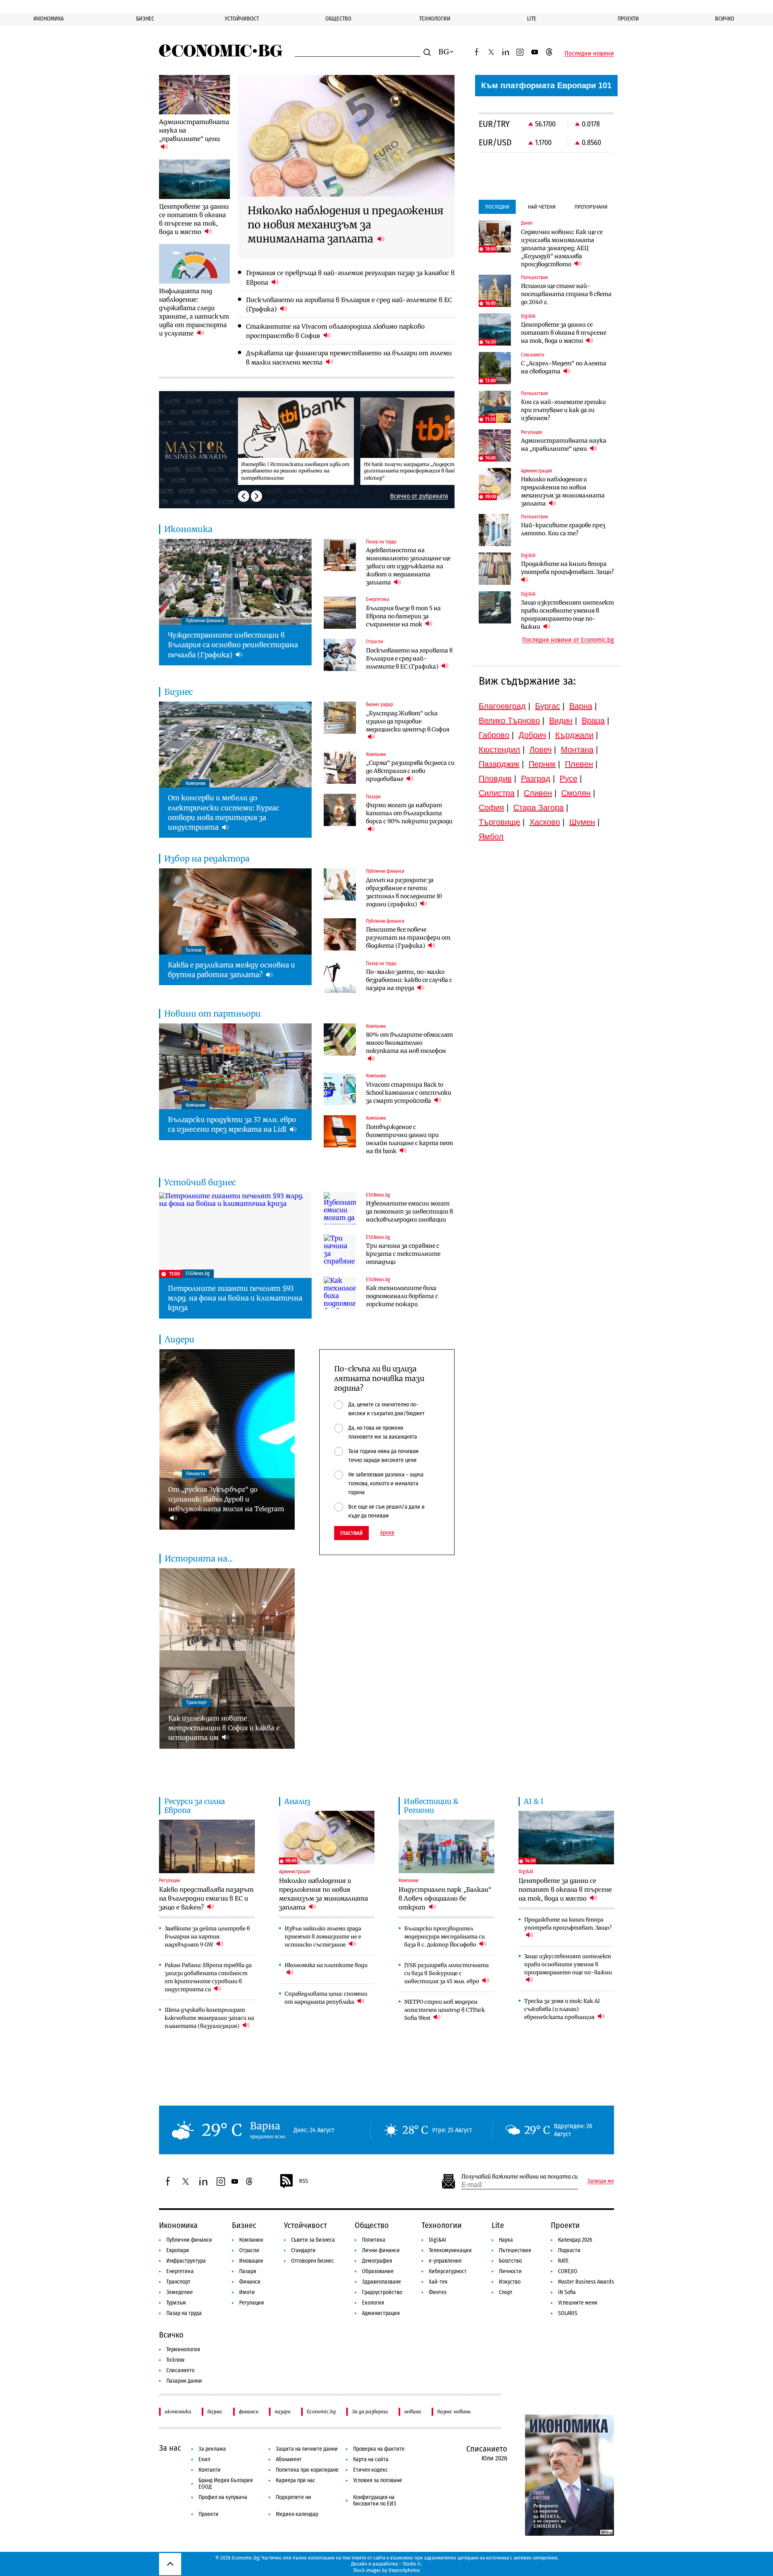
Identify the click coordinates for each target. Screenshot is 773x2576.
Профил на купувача (223, 2497)
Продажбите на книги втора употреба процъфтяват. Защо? (567, 568)
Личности (510, 2271)
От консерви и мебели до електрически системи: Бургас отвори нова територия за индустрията (224, 813)
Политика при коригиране (307, 2470)
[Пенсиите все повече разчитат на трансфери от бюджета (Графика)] (340, 934)
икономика (178, 2411)
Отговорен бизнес (312, 2261)
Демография (377, 2261)
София (491, 808)
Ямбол (491, 837)
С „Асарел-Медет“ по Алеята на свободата (564, 367)
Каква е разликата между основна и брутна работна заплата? (231, 970)
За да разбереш (370, 2411)
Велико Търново (509, 721)
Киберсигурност (448, 2271)
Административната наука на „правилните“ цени (564, 445)
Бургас (548, 706)
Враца (593, 721)
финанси (249, 2411)
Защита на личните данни (307, 2449)
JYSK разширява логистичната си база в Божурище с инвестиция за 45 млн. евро (446, 1973)
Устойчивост (242, 19)
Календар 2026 (575, 2240)
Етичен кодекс (370, 2470)
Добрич (532, 735)
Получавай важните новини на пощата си (520, 2177)
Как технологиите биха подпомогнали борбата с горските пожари (402, 1296)
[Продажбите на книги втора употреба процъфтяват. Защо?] (495, 569)
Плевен (579, 764)
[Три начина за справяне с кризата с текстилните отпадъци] (340, 1251)
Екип (204, 2459)
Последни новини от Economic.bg (568, 640)
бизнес (215, 2411)
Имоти (247, 2292)
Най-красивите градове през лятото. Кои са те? (563, 529)
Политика (374, 2240)
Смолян (576, 793)
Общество (338, 19)
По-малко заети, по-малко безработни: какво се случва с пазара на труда (409, 980)
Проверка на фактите (379, 2449)
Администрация (381, 2313)
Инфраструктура (186, 2261)
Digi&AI (437, 2240)
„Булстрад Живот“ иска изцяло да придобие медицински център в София (408, 721)
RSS (304, 2181)
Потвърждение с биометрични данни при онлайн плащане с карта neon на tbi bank (409, 1139)
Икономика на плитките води (326, 1965)
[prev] (244, 496)
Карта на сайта (371, 2459)
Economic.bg (321, 2411)
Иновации (251, 2261)
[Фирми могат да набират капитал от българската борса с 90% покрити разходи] (340, 810)
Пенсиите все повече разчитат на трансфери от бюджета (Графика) (408, 938)
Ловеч (540, 750)
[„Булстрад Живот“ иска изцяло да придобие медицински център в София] (340, 718)
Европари (178, 2250)
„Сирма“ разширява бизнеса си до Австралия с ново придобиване (410, 771)
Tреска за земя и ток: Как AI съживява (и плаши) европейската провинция (562, 2009)
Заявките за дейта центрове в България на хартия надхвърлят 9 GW (207, 1937)
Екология (373, 2303)
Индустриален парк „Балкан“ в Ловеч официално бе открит (445, 1898)
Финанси (250, 2282)
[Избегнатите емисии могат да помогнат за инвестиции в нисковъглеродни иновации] (340, 1208)
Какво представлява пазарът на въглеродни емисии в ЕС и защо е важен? (206, 1898)
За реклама (212, 2449)
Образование (378, 2271)
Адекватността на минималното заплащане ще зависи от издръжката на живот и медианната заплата (408, 566)
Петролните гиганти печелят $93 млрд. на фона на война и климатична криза (235, 1298)
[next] (256, 496)
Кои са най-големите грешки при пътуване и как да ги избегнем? (563, 410)
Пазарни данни (184, 2381)
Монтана (577, 750)
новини (413, 2411)
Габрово (494, 735)
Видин (561, 721)
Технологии (435, 19)
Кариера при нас (296, 2480)
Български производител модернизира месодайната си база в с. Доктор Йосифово (444, 1937)
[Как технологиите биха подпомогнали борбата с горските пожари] (340, 1293)
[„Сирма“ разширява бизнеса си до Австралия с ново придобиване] (340, 768)
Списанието (180, 2370)
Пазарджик (499, 764)
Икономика (49, 19)
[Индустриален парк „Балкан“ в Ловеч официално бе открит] (446, 1847)
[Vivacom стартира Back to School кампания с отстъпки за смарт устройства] (340, 1089)
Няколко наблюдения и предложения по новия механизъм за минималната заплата (563, 491)
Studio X (411, 2564)
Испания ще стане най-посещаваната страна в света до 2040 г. (566, 294)
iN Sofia (567, 2292)
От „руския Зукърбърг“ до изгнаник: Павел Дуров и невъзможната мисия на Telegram (226, 1499)
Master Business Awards (586, 2282)
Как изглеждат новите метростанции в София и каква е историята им (224, 1728)
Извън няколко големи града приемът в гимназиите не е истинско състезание (323, 1937)
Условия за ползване (378, 2480)
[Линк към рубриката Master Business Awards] (198, 449)
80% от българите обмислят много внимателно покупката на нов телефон (409, 1043)
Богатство (510, 2261)
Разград (536, 779)
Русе (568, 779)
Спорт (506, 2292)
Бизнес (145, 19)
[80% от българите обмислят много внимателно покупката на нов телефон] (340, 1040)
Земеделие (180, 2292)
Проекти (628, 19)
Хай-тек (438, 2282)
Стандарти (303, 2250)
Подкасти (569, 2250)
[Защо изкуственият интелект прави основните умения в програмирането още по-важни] (495, 607)
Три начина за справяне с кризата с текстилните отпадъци (403, 1254)
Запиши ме (601, 2181)
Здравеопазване (381, 2282)
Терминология (183, 2349)
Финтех (438, 2292)
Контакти (210, 2470)
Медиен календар (297, 2514)
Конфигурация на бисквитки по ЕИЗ (375, 2500)
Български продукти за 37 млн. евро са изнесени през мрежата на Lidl (232, 1124)
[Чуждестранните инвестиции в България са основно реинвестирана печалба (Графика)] (235, 582)
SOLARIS (568, 2313)
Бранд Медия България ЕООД (226, 2484)
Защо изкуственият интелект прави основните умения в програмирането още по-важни (567, 615)
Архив (387, 1533)
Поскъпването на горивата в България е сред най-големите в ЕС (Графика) (409, 658)
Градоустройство (382, 2292)
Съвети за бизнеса (313, 2240)
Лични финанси (381, 2250)
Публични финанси (189, 2240)
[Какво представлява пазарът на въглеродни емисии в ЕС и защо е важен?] (207, 1847)
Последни (497, 207)
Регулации (252, 2303)
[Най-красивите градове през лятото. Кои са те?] (495, 530)
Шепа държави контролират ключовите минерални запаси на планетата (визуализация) (209, 2018)
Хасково (545, 822)
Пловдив (495, 779)
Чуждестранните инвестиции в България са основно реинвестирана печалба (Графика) (233, 645)
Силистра (497, 793)
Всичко (725, 19)
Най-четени (542, 207)
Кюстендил (499, 750)
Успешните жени (578, 2303)
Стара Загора (538, 808)
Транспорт (178, 2282)
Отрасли (249, 2250)
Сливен (538, 793)
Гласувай (351, 1533)
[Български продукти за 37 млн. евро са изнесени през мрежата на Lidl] (235, 1066)
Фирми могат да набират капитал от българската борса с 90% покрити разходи (409, 813)
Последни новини (589, 54)
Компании (251, 2240)
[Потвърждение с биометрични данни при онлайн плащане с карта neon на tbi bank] (340, 1131)
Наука (506, 2240)
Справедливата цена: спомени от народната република (326, 1998)
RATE (563, 2261)
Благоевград (502, 706)
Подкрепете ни (293, 2497)
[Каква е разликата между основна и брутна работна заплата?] (235, 911)
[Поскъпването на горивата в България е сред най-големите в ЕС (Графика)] (340, 655)
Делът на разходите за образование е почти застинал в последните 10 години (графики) (404, 892)
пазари (283, 2411)
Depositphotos (404, 2570)
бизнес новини (454, 2411)
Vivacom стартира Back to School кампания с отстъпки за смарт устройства (409, 1093)
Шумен (582, 822)
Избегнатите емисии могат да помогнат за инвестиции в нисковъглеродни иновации (409, 1211)
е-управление (445, 2261)
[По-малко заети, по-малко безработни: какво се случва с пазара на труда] (340, 977)
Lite (532, 19)
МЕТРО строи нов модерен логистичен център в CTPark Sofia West (444, 2010)
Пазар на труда (184, 2313)
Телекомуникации (450, 2250)
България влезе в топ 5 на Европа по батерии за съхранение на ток (403, 616)
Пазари (248, 2271)
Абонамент (289, 2459)
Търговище (499, 822)
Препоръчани (591, 207)
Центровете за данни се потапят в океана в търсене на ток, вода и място (564, 333)
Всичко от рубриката (419, 496)
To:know (175, 2360)
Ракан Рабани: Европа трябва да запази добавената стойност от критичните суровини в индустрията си (208, 1977)
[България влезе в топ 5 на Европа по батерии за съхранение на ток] (340, 613)
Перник (542, 764)
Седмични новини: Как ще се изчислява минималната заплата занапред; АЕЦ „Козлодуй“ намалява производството (562, 248)
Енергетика (180, 2271)
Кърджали (574, 735)
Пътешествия (515, 2250)
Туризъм (176, 2303)
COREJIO (568, 2271)
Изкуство (510, 2282)
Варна (581, 706)
